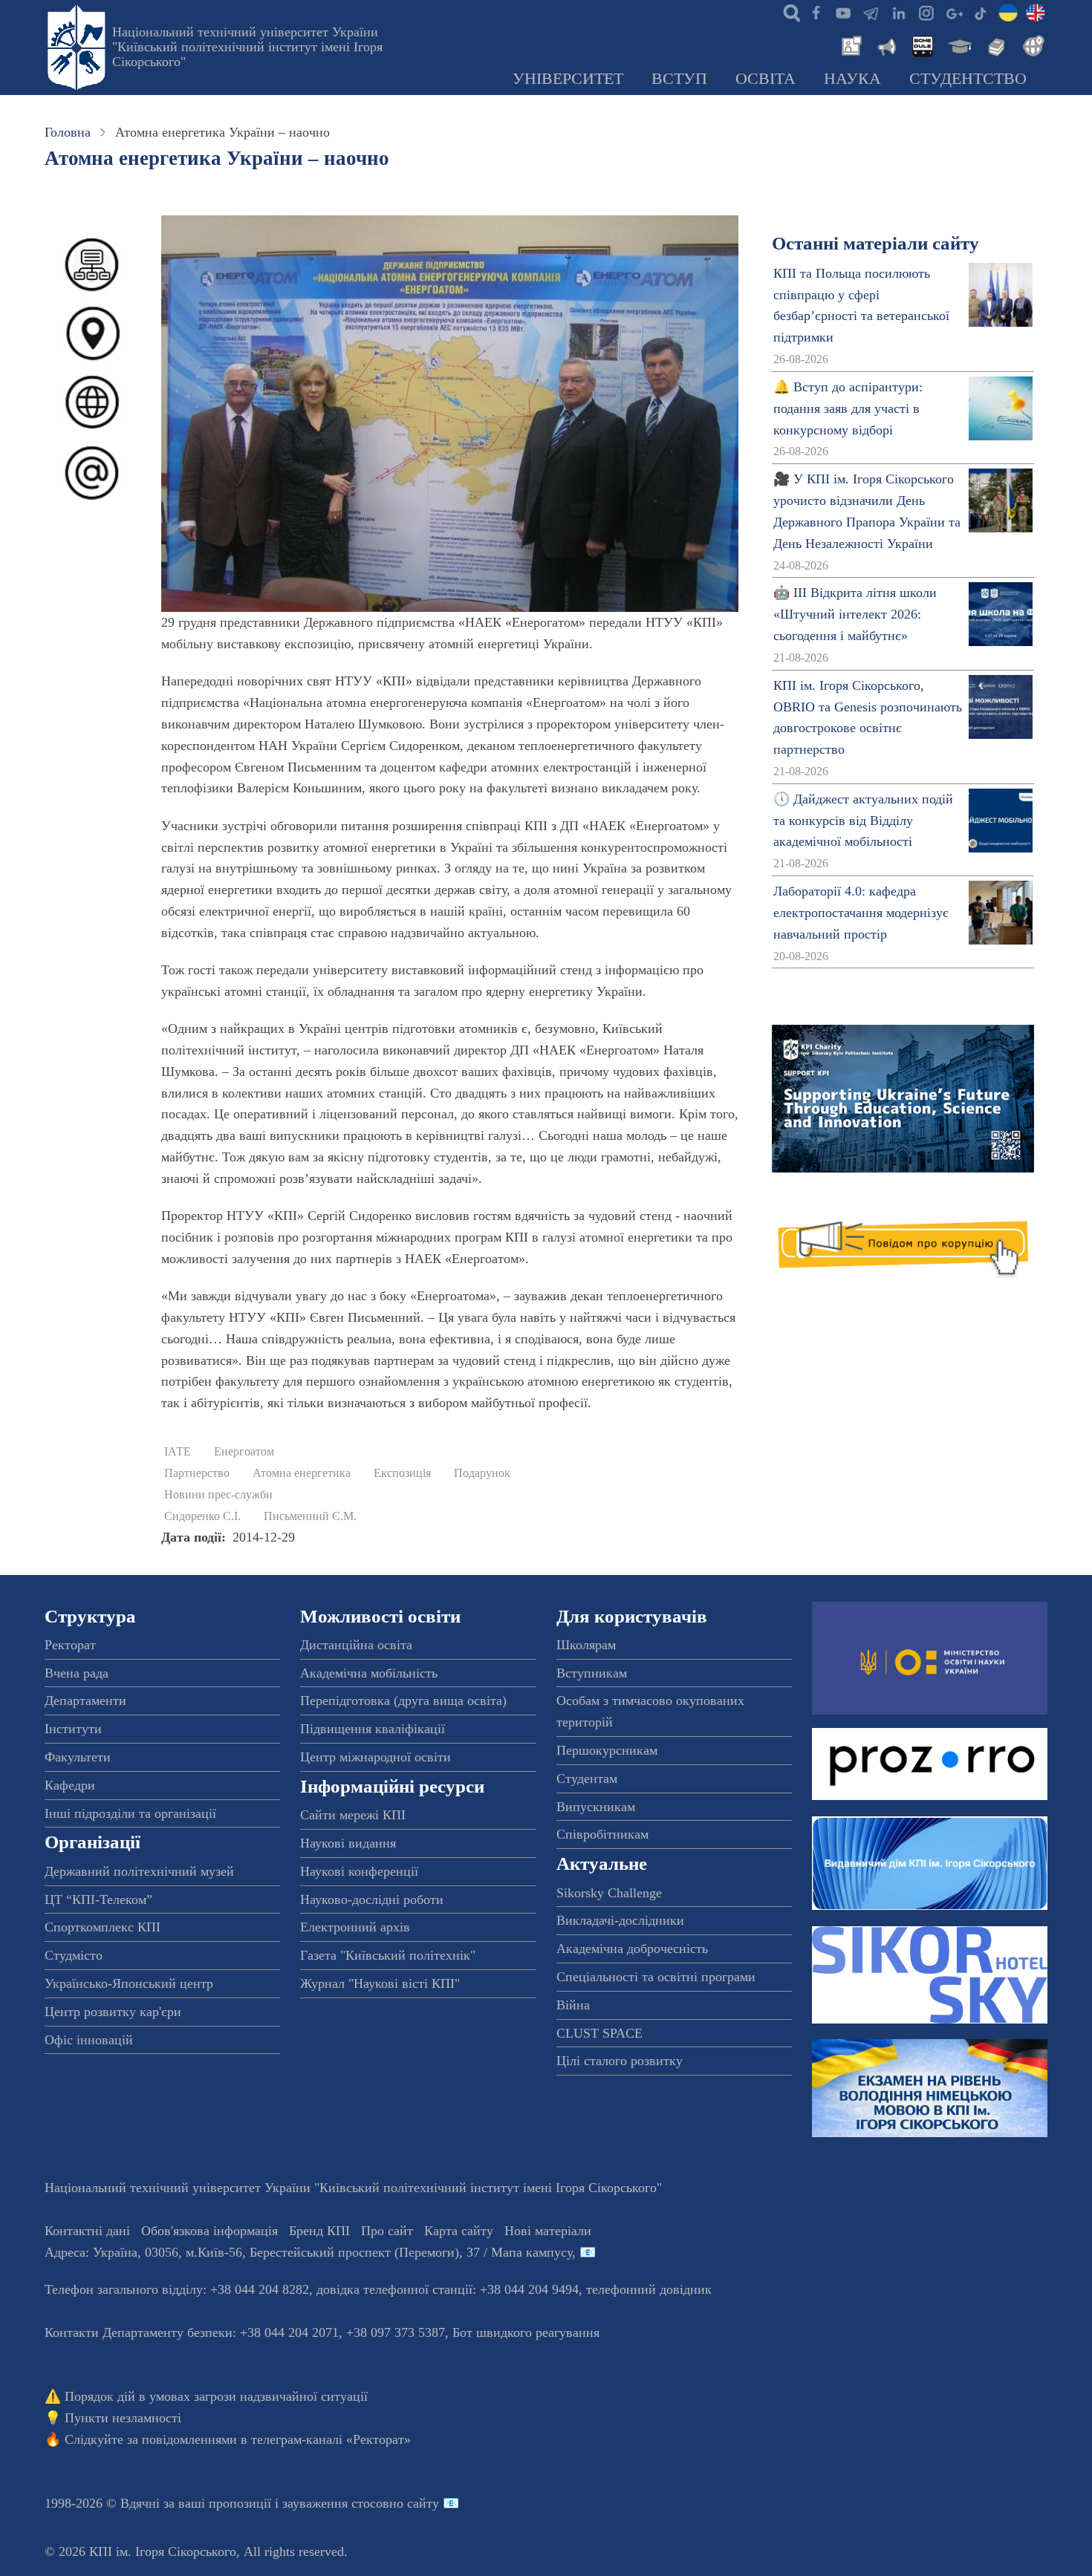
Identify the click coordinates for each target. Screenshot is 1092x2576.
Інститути (73, 1729)
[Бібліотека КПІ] (995, 45)
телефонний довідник (649, 2289)
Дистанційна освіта (356, 1645)
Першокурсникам (607, 1750)
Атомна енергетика (302, 1473)
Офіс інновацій (89, 2040)
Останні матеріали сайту (875, 243)
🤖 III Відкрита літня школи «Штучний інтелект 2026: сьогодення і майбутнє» (855, 614)
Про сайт (387, 2231)
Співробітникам (602, 1834)
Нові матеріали (548, 2231)
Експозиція (402, 1473)
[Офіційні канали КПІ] (871, 12)
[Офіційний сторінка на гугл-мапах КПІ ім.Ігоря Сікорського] (953, 12)
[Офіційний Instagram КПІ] (926, 12)
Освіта (766, 79)
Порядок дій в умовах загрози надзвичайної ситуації (216, 2396)
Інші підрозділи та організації (130, 1813)
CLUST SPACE (599, 2033)
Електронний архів (355, 1927)
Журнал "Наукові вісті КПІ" (380, 1983)
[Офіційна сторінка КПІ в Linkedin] (898, 12)
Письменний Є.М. (310, 1516)
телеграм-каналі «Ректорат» (331, 2439)
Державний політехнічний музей (139, 1871)
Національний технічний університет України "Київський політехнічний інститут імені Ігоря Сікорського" (247, 47)
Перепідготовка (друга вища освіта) (403, 1701)
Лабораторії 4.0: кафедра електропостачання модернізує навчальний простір (861, 913)
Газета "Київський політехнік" (388, 1955)
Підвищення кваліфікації (373, 1729)
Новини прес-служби (218, 1495)
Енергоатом (244, 1452)
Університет (568, 79)
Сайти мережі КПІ (353, 1815)
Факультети (78, 1757)
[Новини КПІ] (849, 45)
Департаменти (85, 1701)
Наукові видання (348, 1843)
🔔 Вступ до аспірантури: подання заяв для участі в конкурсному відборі (848, 408)
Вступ (679, 79)
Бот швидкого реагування (526, 2332)
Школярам (586, 1645)
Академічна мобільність (369, 1673)
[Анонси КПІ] (885, 45)
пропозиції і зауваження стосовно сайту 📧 (334, 2503)
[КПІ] (1008, 12)
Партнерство (197, 1473)
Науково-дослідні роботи (372, 1900)
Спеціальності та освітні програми (656, 1977)
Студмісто (74, 1955)
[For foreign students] (1031, 45)
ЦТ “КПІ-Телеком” (98, 1900)
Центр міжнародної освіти (376, 1757)
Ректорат (70, 1645)
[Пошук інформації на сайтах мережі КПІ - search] (788, 12)
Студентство (968, 79)
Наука (852, 79)
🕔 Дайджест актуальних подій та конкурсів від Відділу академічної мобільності (863, 821)
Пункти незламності (123, 2418)
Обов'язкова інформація (209, 2231)
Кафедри (70, 1785)
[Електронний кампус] (958, 45)
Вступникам (592, 1673)
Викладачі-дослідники (620, 1920)
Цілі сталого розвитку (620, 2061)
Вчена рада (77, 1673)
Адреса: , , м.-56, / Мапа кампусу (308, 2252)
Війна (573, 2005)
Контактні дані (87, 2231)
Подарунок (482, 1473)
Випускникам (596, 1807)
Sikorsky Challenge (609, 1893)
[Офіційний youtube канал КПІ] (843, 12)
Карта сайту (459, 2231)
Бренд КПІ (319, 2231)
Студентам (587, 1778)
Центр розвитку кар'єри (113, 2012)
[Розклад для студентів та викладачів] (922, 45)
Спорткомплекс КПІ (103, 1927)
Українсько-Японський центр (129, 1983)
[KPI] (1036, 12)
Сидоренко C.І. (202, 1516)
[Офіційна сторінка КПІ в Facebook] (816, 12)
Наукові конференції (359, 1871)
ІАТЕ (178, 1452)
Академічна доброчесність (632, 1949)
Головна (68, 132)
